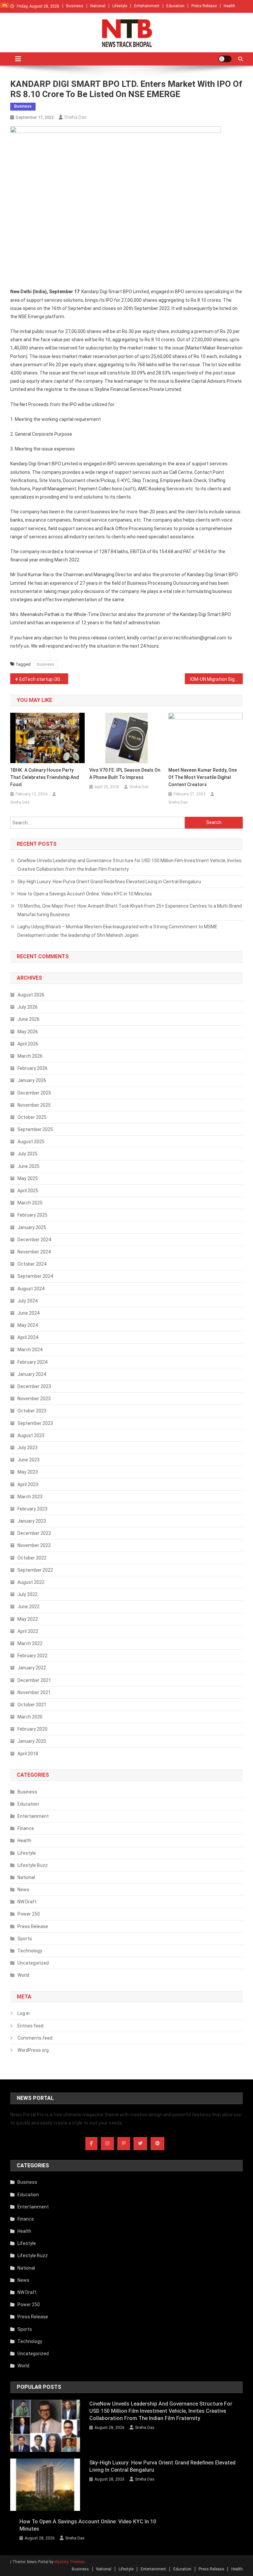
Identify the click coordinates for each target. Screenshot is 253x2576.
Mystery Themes (70, 2562)
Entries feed (30, 2026)
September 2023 (35, 1423)
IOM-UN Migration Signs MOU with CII (217, 679)
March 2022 (30, 1643)
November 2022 (34, 1545)
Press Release (204, 6)
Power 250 (29, 1914)
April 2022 (28, 1631)
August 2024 (31, 1289)
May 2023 (28, 1472)
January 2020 (32, 1741)
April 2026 (28, 1044)
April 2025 (28, 1191)
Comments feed (35, 2038)
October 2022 (32, 1558)
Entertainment (147, 6)
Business (75, 6)
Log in (24, 2013)
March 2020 (30, 1717)
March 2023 (30, 1497)
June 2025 (28, 1166)
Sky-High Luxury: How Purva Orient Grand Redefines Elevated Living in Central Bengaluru (109, 882)
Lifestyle (120, 6)
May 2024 (28, 1325)
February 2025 (32, 1215)
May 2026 (28, 1032)
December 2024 (34, 1240)
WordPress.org (33, 2050)
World (23, 1975)
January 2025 (32, 1227)
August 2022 (31, 1582)
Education (175, 6)
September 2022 (35, 1570)
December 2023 (34, 1386)
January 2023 (32, 1521)
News (23, 1890)
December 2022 (34, 1533)
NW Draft (27, 1902)
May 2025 (28, 1178)
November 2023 (34, 1399)
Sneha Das (75, 117)
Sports (25, 1939)
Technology (30, 1951)
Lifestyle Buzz (33, 1865)
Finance (26, 1828)
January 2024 (32, 1374)
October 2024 (32, 1264)
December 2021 (34, 1680)
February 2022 (32, 1656)
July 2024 (28, 1301)
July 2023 (28, 1448)
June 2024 (28, 1313)
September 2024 (35, 1276)
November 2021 (34, 1692)
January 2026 (32, 1080)
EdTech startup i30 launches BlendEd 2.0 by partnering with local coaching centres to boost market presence (44, 679)
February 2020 (32, 1729)
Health (229, 6)
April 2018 (28, 1754)
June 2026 (28, 1019)
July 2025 (28, 1154)
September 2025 (35, 1129)
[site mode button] (225, 59)
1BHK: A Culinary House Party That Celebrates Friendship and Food (45, 777)
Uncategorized (33, 1963)
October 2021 (32, 1705)
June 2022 (28, 1607)
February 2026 (32, 1068)
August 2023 (31, 1435)
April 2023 (28, 1484)
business (46, 664)
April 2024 (28, 1337)
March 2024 (30, 1350)
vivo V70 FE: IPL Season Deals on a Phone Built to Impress (125, 774)
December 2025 (34, 1093)
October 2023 (32, 1411)
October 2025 (32, 1117)
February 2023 (32, 1509)
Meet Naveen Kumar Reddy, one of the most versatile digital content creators (203, 777)
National (98, 6)
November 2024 (34, 1252)
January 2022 (32, 1668)
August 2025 (31, 1142)
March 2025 (30, 1203)
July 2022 (28, 1594)
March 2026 (30, 1056)
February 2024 (32, 1362)
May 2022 (28, 1619)
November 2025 (34, 1105)
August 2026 (31, 995)
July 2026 (28, 1007)
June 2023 (28, 1460)
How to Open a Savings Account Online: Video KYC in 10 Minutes (85, 894)
